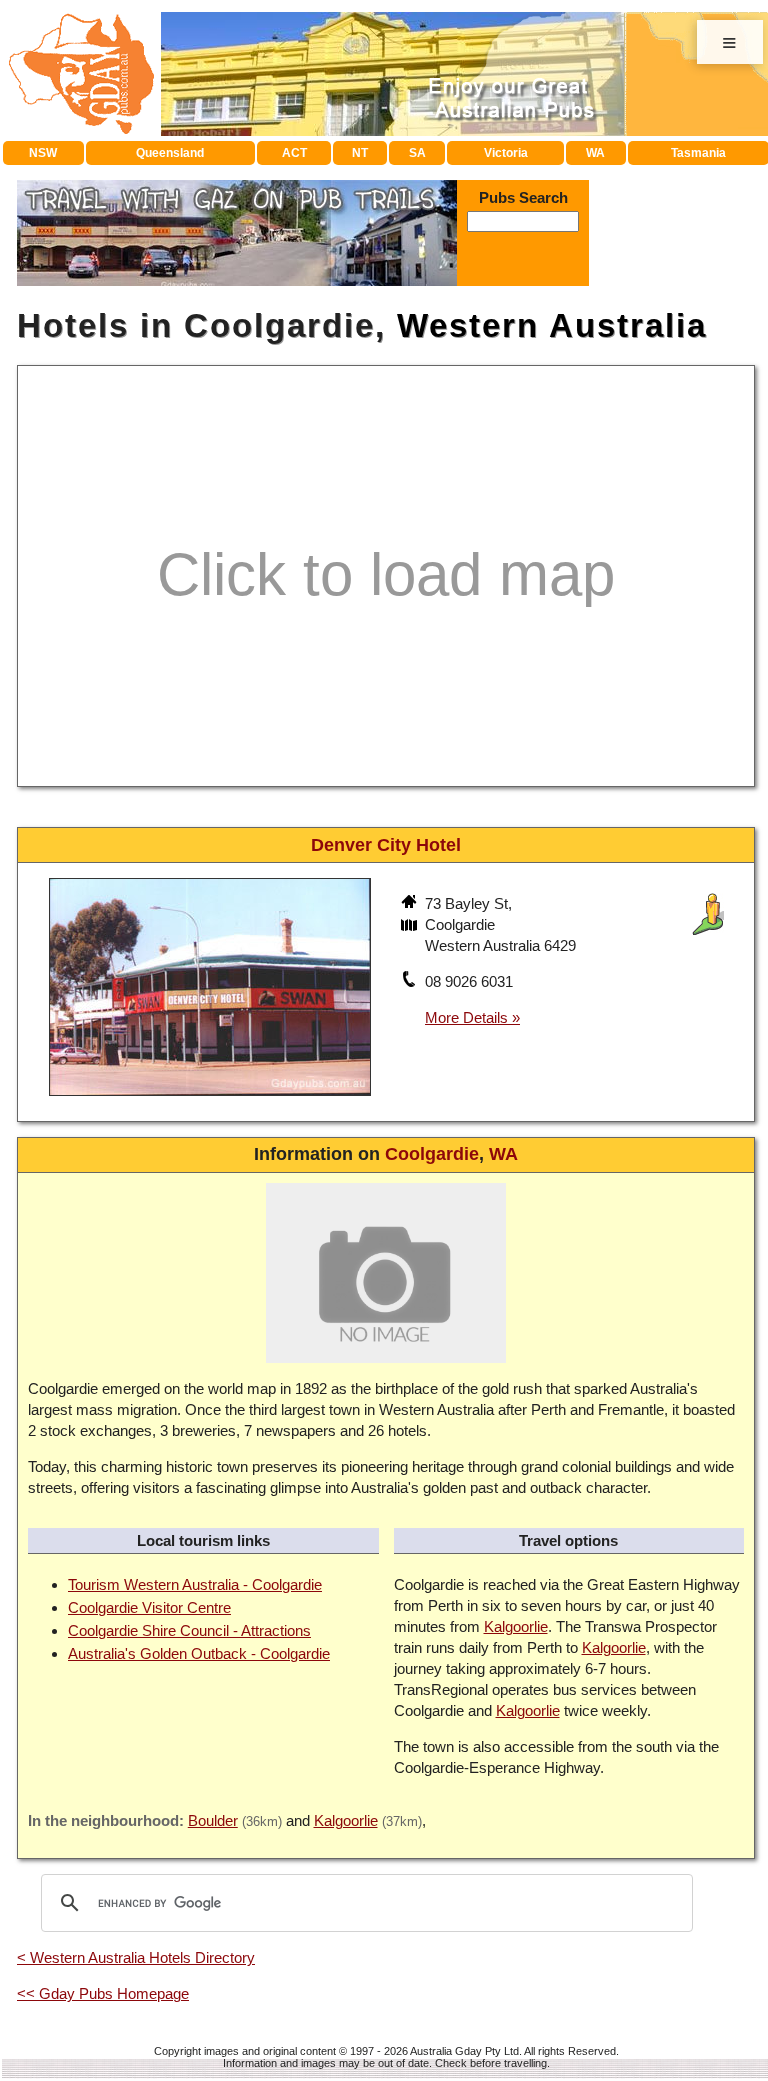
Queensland (170, 153)
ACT (294, 153)
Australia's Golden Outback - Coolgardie (199, 1653)
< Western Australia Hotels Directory (136, 1957)
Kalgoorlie (516, 1626)
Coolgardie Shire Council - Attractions (189, 1630)
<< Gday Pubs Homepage (103, 1993)
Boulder (213, 1820)
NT (360, 153)
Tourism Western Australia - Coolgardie (195, 1584)
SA (417, 153)
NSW (43, 153)
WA (595, 153)
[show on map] (411, 927)
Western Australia (552, 325)
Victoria (506, 153)
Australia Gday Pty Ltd (464, 2051)
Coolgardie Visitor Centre (149, 1607)
